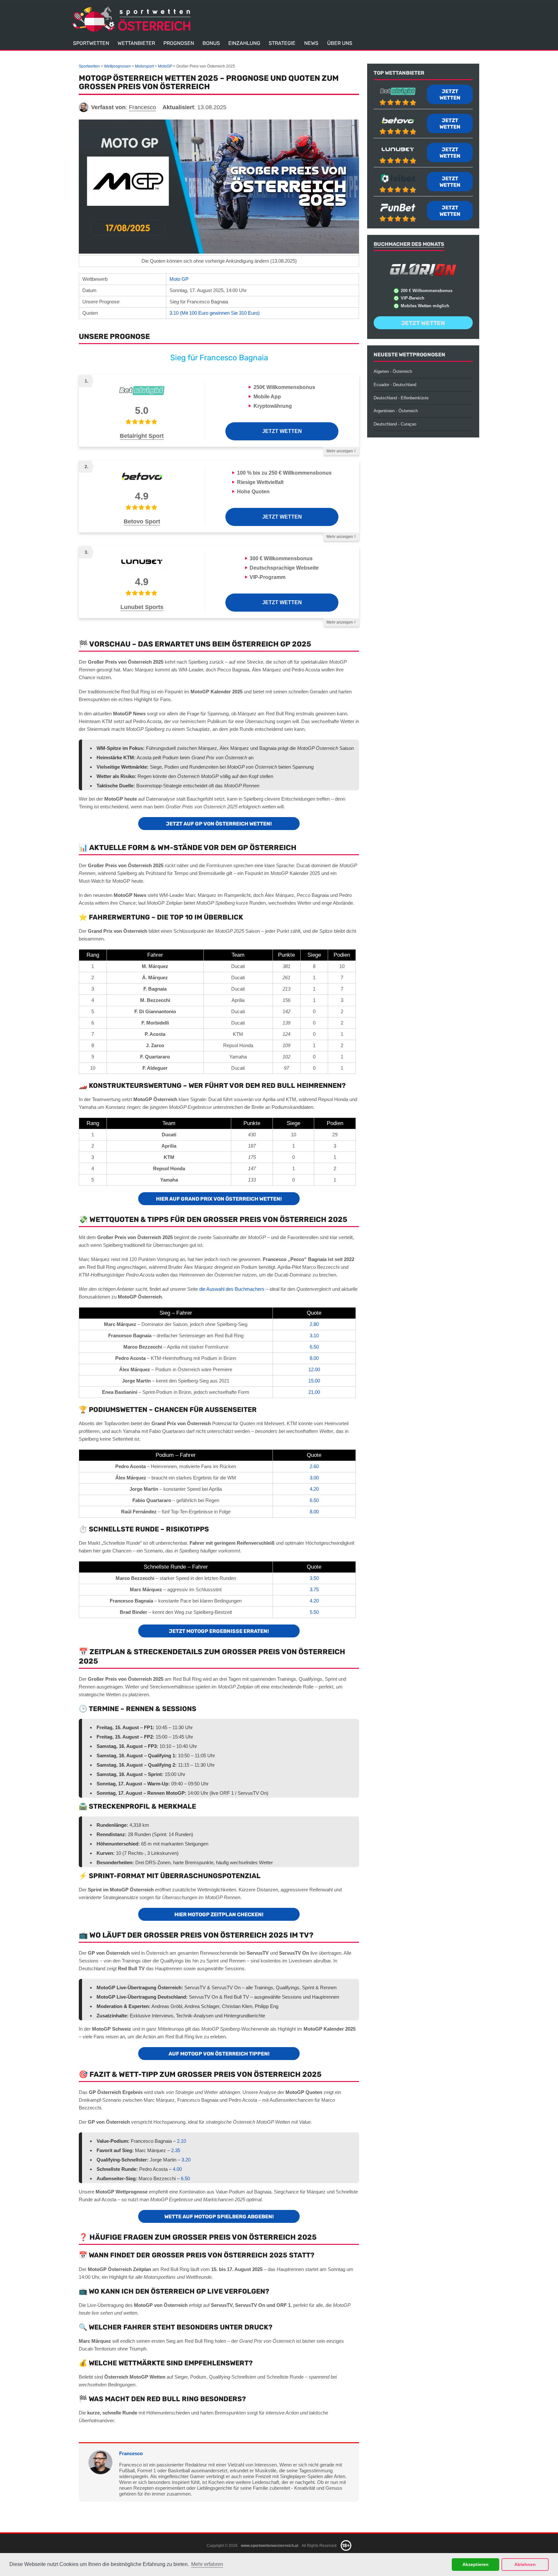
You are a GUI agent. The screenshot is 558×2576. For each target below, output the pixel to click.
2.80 (314, 1324)
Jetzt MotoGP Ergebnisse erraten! (219, 1631)
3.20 (186, 2160)
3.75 (314, 1589)
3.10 (314, 1335)
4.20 (314, 1489)
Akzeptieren (475, 2564)
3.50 (314, 1578)
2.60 (314, 1466)
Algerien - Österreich (393, 371)
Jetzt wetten (282, 431)
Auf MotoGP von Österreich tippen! (219, 2054)
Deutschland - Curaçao (395, 424)
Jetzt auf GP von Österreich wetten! (219, 824)
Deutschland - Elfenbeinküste (401, 398)
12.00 (314, 1369)
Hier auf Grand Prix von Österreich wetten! (219, 1199)
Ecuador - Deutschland (395, 385)
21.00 (314, 1392)
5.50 (314, 1612)
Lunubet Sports (142, 607)
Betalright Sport (142, 436)
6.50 (314, 1347)
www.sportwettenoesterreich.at (270, 2545)
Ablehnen (525, 2564)
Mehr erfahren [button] (207, 2564)
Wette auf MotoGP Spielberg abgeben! (219, 2217)
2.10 (181, 2141)
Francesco (131, 2453)
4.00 (177, 2169)
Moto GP (179, 279)
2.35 (176, 2150)
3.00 (314, 1478)
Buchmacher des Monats (409, 244)
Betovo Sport (142, 521)
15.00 (314, 1381)
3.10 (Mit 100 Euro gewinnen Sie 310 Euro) (215, 313)
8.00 (314, 1358)
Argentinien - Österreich (396, 411)
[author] (84, 107)
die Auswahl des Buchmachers (232, 1289)
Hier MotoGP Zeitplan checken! (219, 1914)
